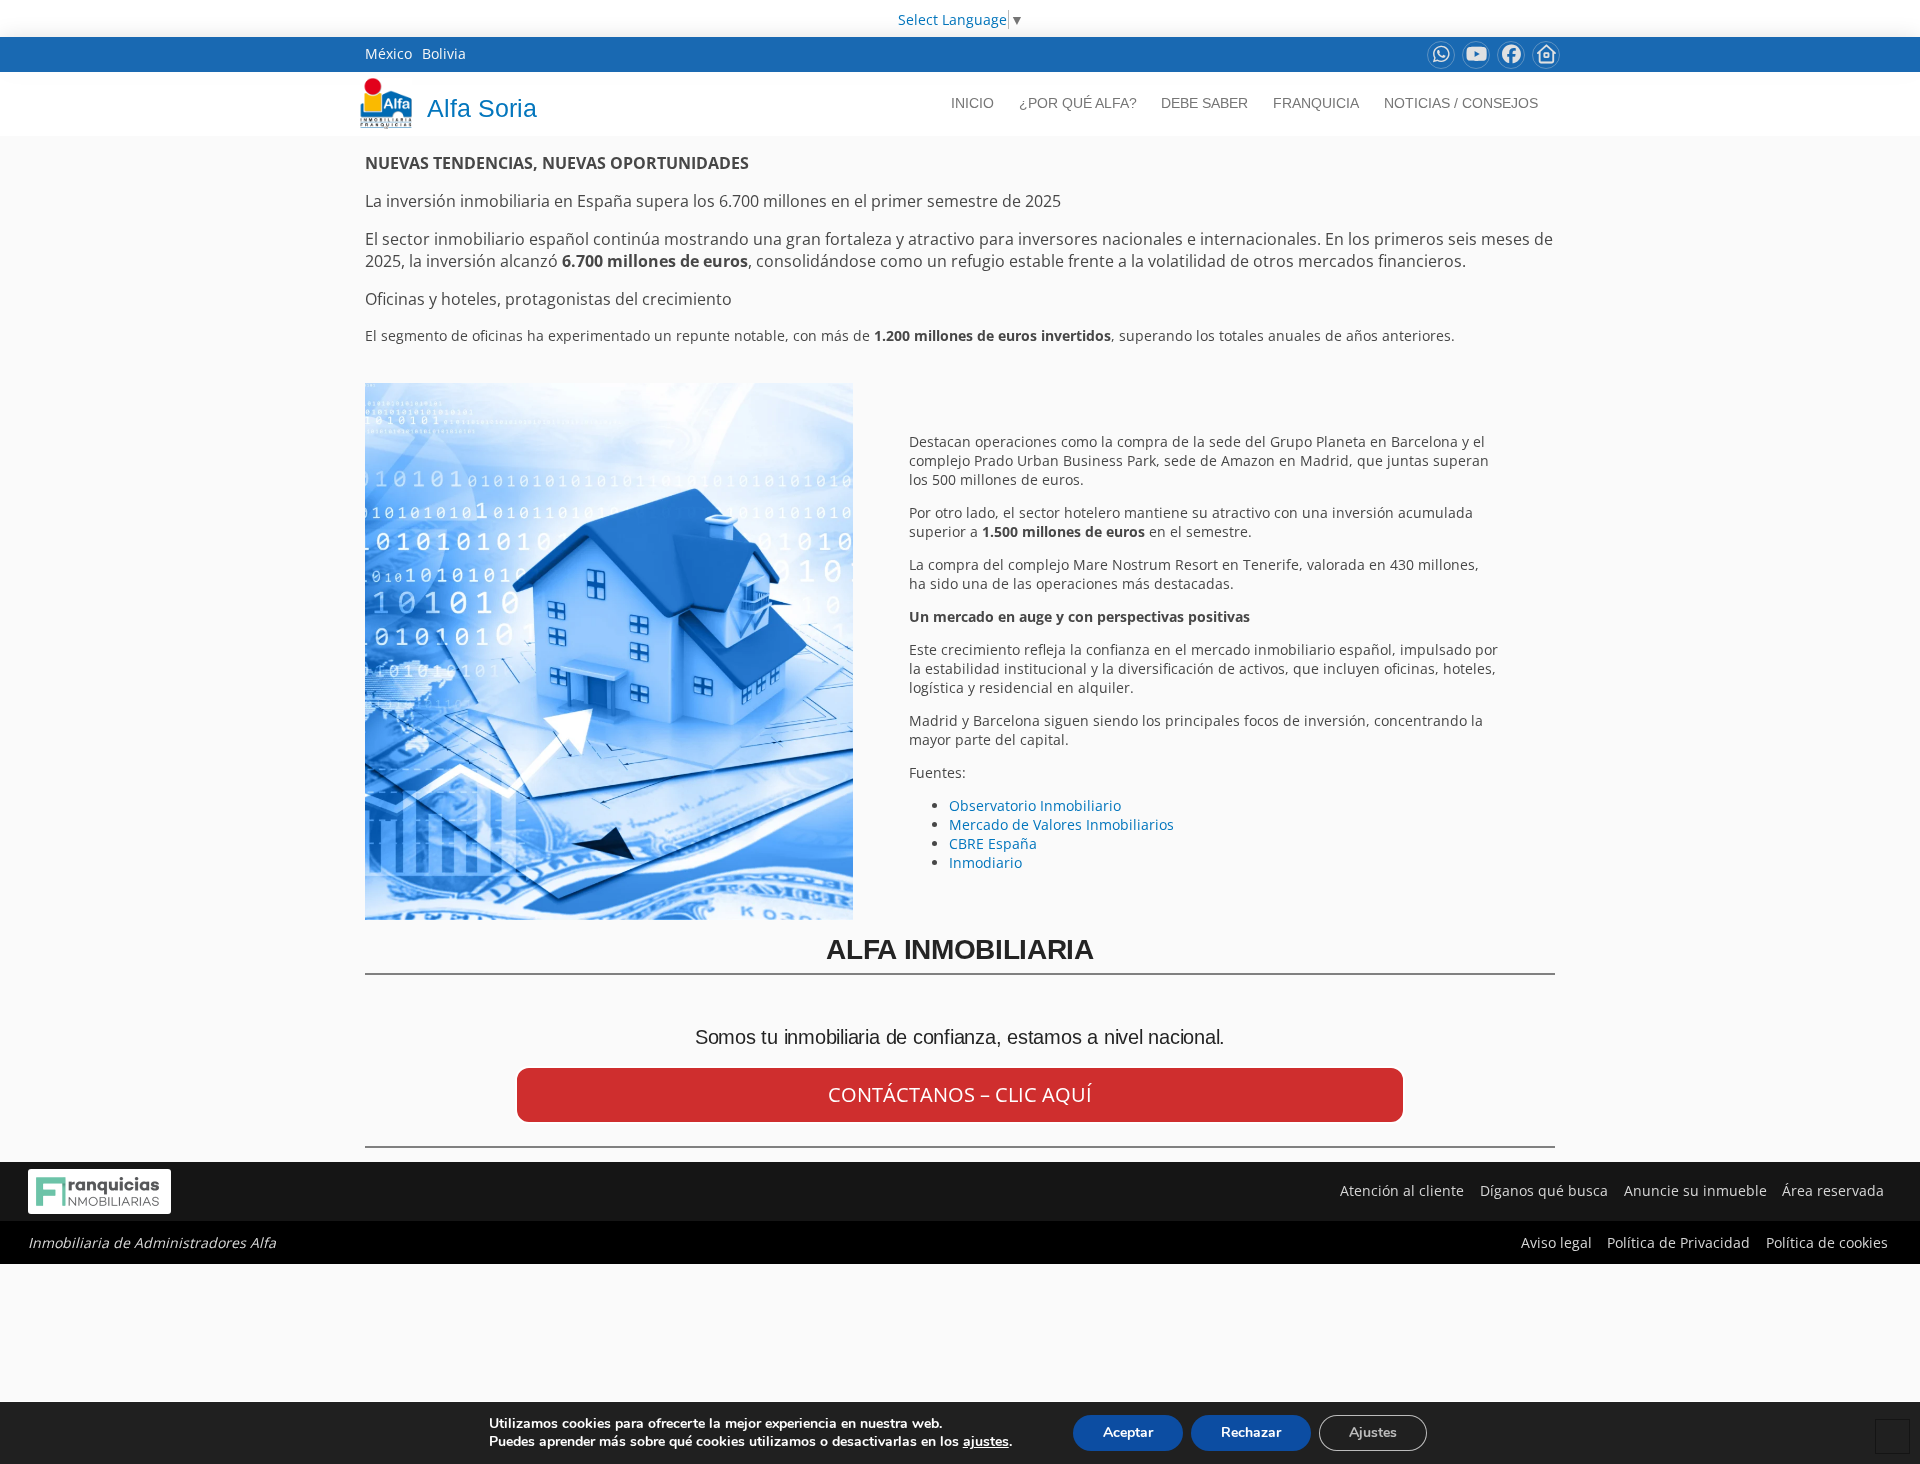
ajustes (986, 1442)
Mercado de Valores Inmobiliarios (1061, 824)
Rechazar (1251, 1432)
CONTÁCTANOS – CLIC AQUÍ (960, 1094)
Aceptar (1128, 1432)
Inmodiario (987, 862)
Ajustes (1373, 1432)
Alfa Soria (482, 108)
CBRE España (993, 843)
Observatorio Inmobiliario (1035, 805)
